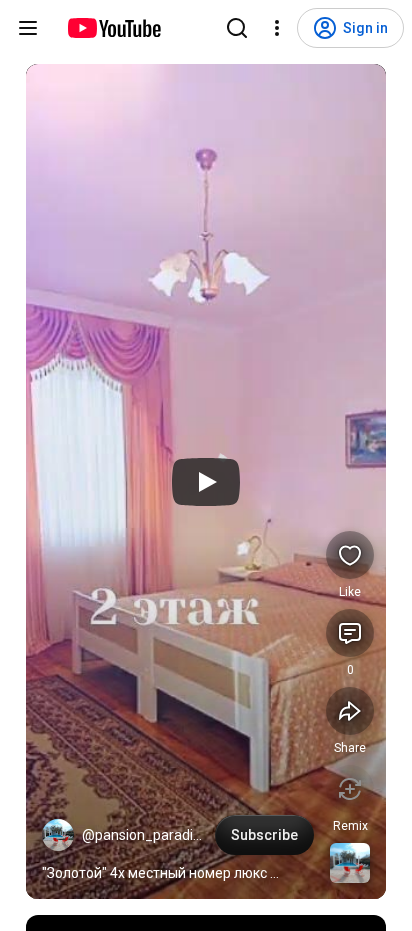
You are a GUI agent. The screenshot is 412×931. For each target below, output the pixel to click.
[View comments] (350, 633)
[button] (58, 835)
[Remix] (350, 789)
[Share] (350, 711)
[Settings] (277, 28)
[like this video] (350, 555)
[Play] (206, 482)
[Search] (237, 28)
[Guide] (28, 28)
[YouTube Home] (113, 28)
